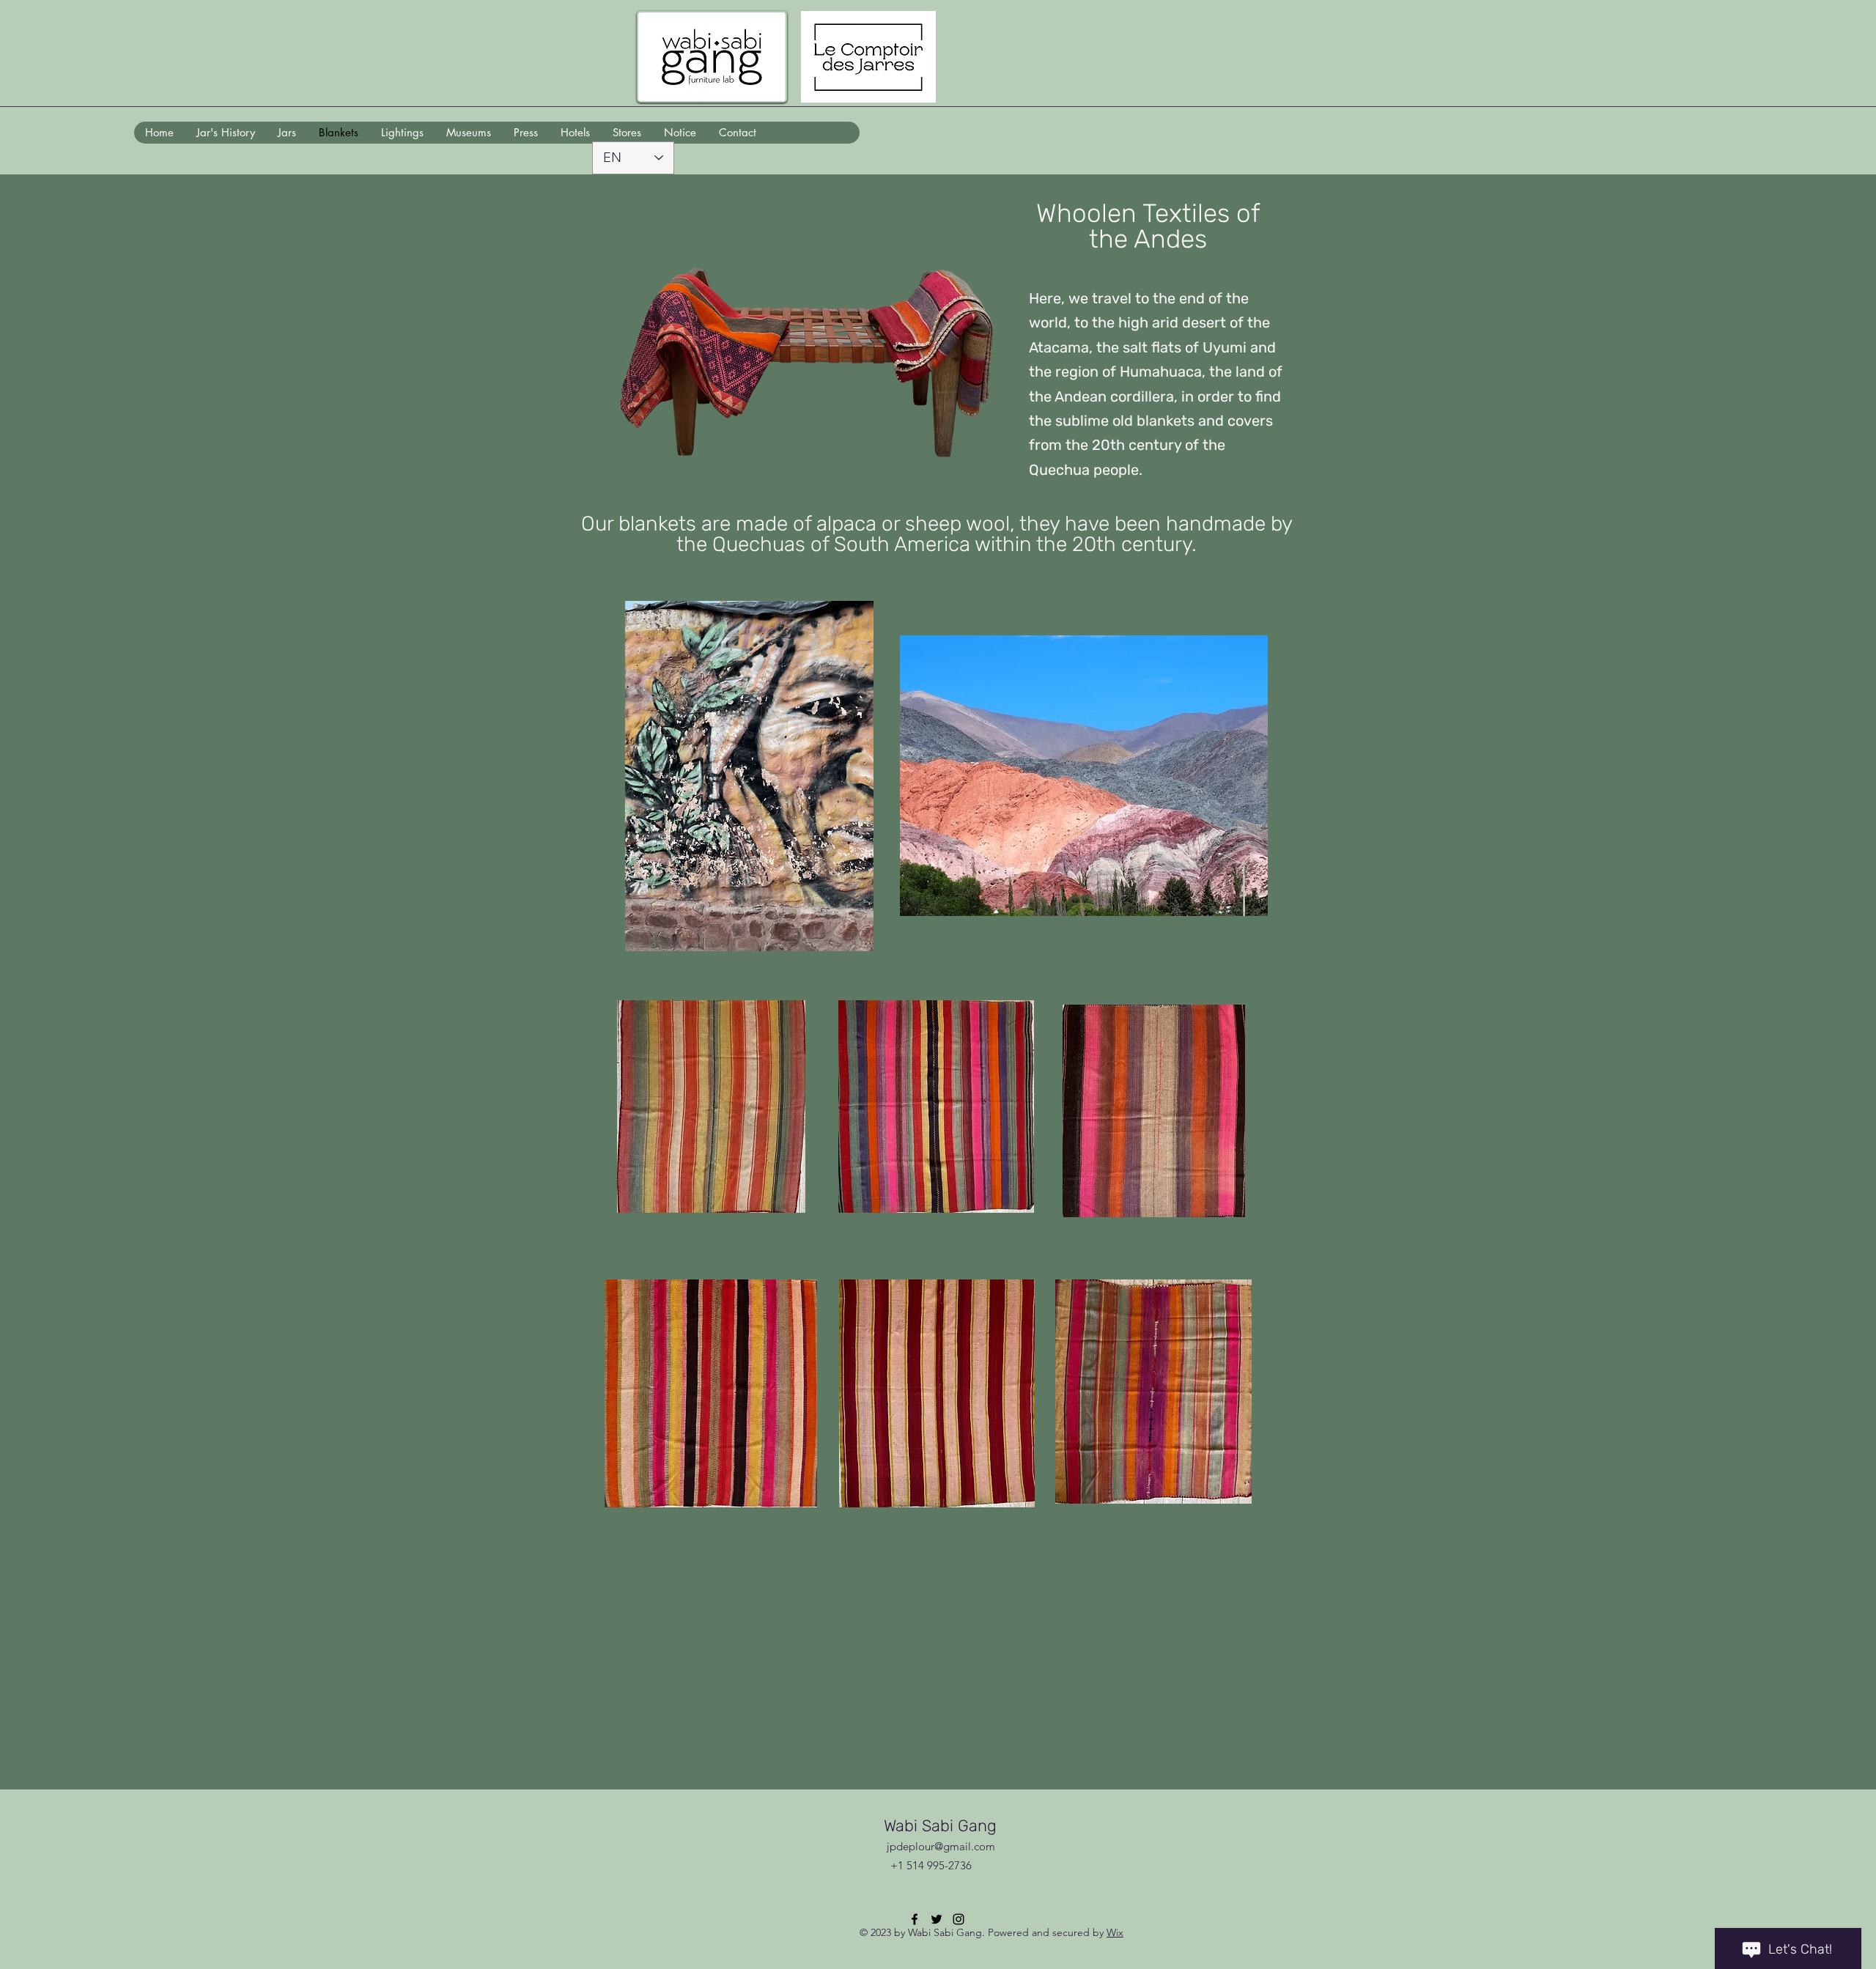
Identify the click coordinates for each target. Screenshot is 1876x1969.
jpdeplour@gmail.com (941, 1846)
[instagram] (959, 1919)
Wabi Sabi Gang (940, 1826)
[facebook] (915, 1919)
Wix (1115, 1932)
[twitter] (937, 1919)
